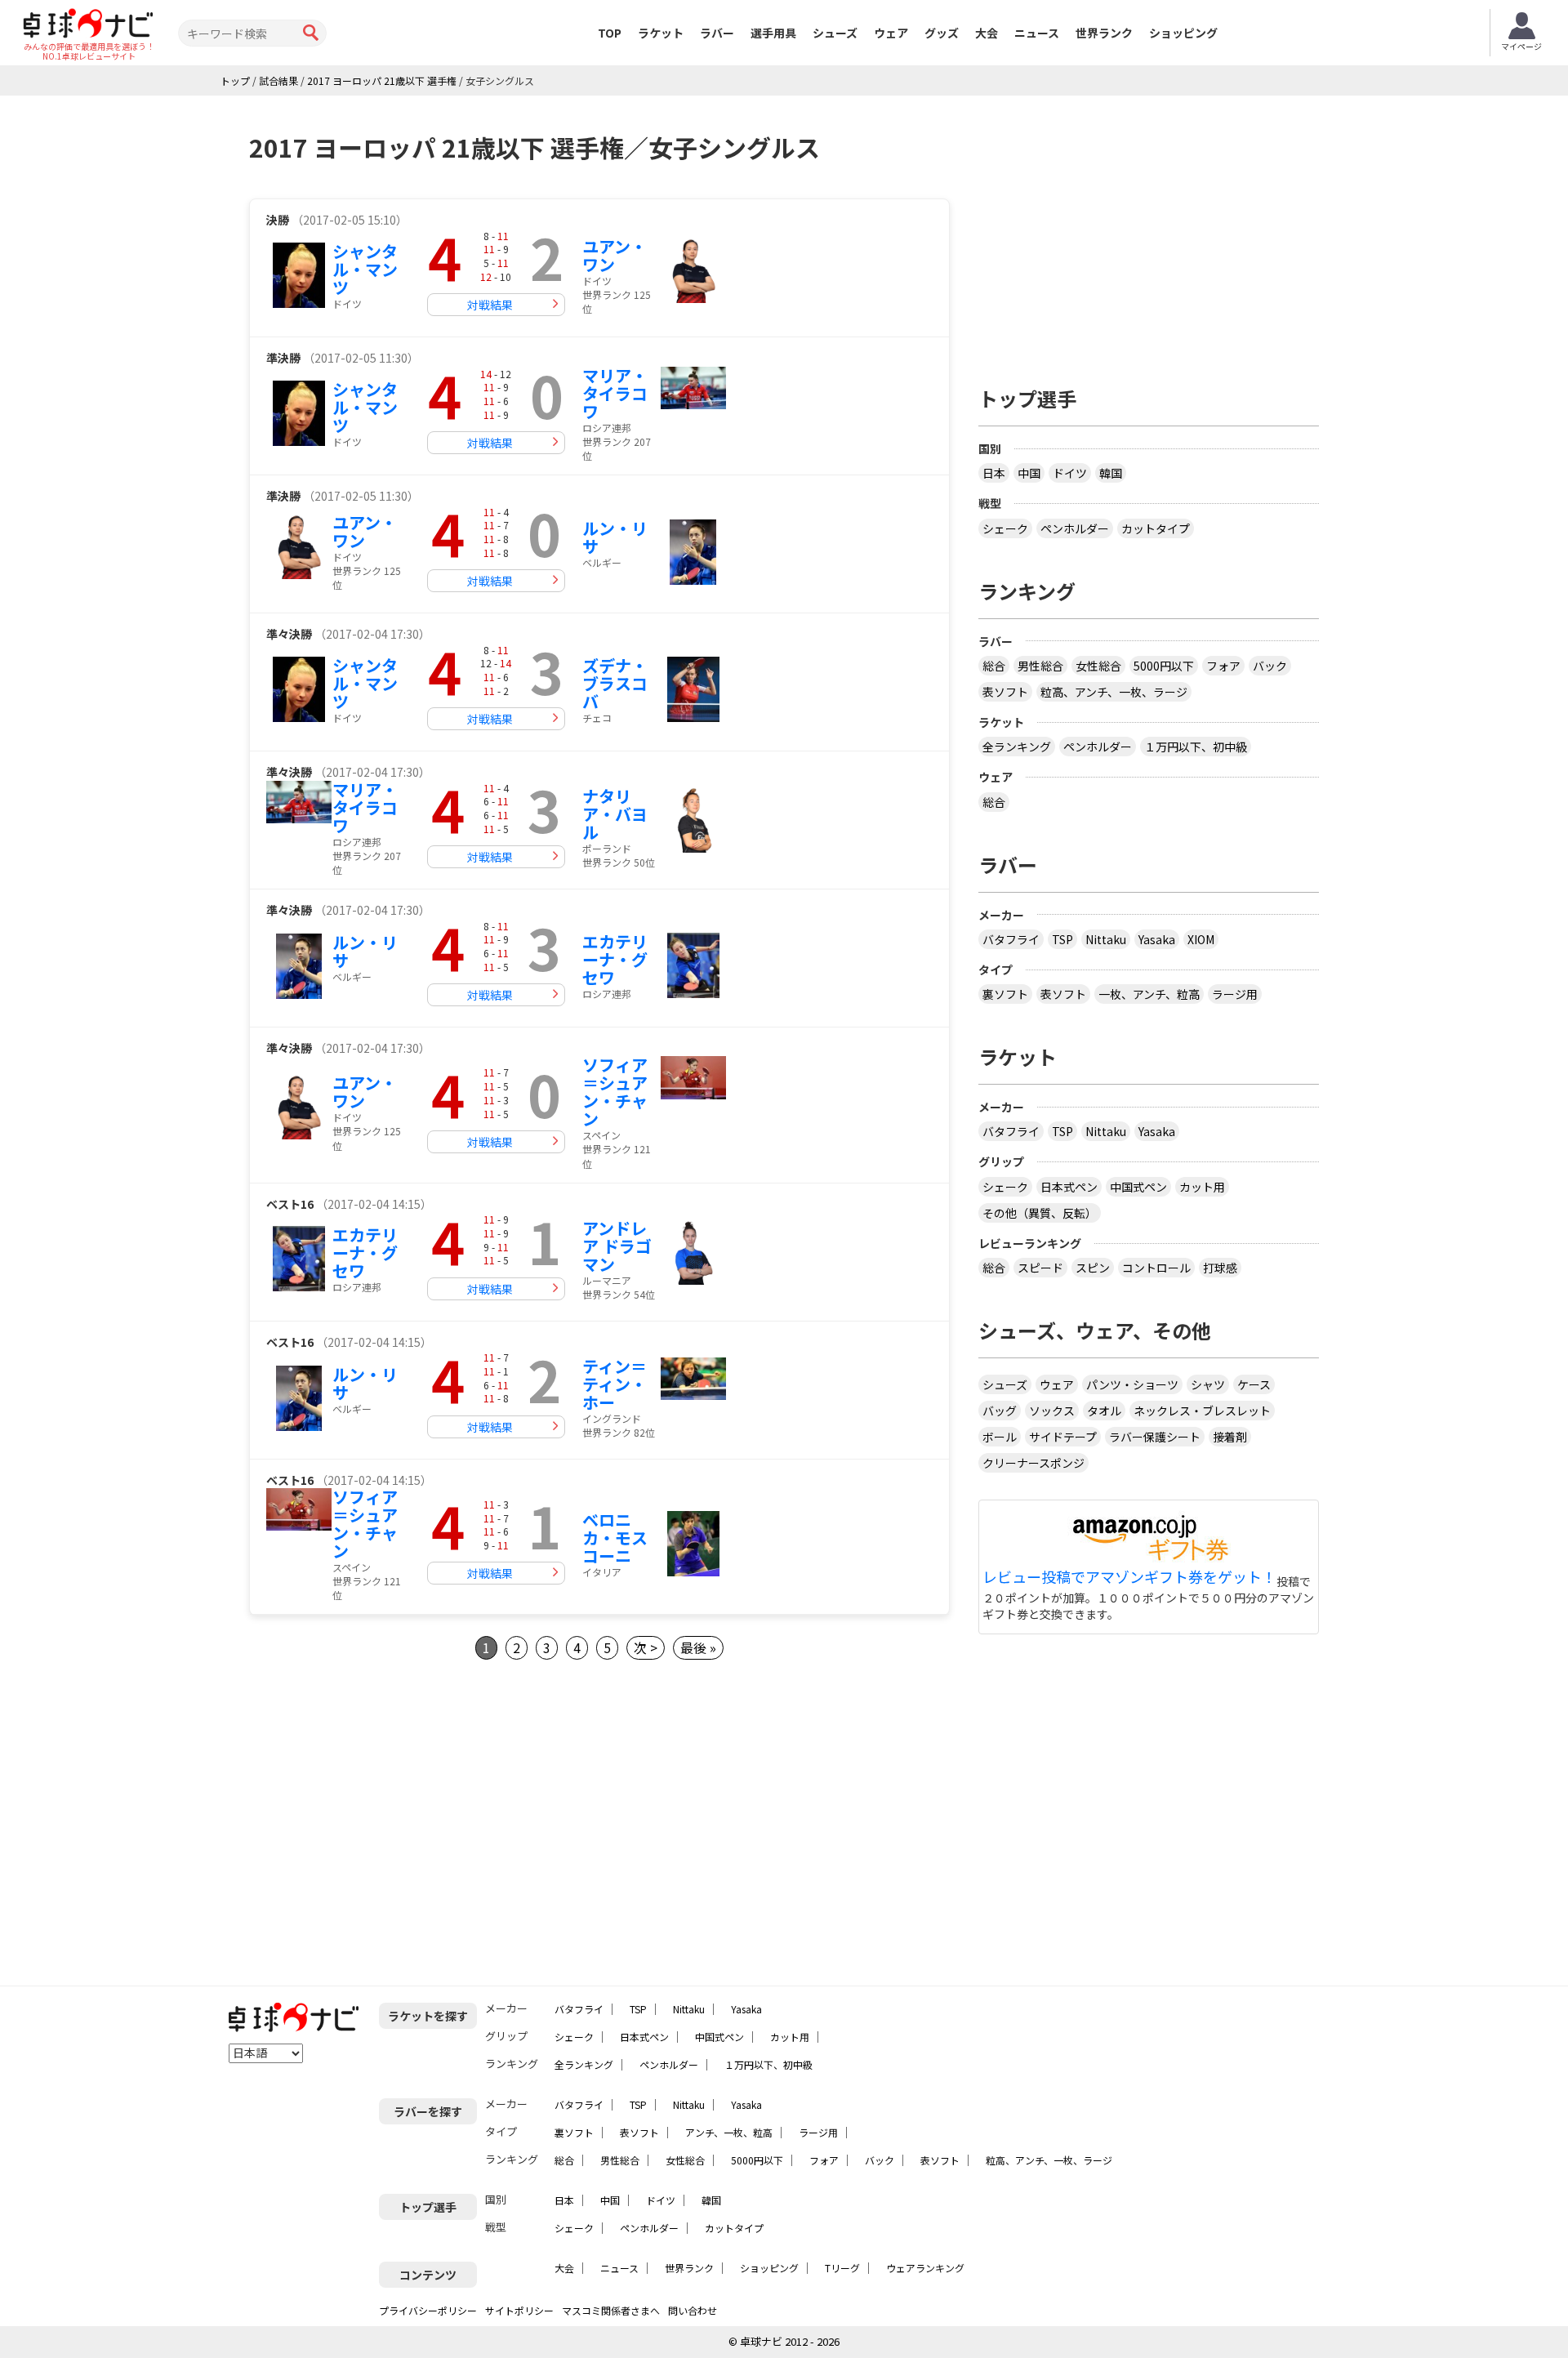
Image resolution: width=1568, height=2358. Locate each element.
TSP (1062, 939)
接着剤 (1230, 1437)
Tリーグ (842, 2268)
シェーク (1005, 528)
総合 (994, 666)
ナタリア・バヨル (615, 814)
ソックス (1052, 1411)
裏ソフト (1005, 994)
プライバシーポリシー (428, 2310)
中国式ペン (1138, 1187)
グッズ (942, 33)
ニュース (1037, 33)
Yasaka (1157, 939)
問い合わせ (693, 2310)
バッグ (1000, 1411)
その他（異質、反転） (1040, 1213)
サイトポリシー (519, 2310)
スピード (1040, 1268)
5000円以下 (1164, 666)
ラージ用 (1235, 994)
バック (1270, 666)
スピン (1093, 1268)
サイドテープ (1063, 1437)
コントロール (1156, 1268)
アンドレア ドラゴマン (617, 1246)
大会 (987, 33)
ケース (1254, 1384)
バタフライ (1011, 939)
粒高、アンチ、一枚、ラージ (1114, 692)
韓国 (1111, 473)
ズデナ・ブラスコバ (615, 683)
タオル (1104, 1411)
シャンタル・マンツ (365, 269)
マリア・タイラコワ (615, 393)
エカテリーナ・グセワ (615, 959)
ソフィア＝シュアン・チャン (615, 1092)
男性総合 (1040, 666)
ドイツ (1070, 473)
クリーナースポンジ (1033, 1463)
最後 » (698, 1647)
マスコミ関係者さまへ (611, 2310)
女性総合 (1098, 666)
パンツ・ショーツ (1132, 1384)
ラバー (717, 33)
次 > (646, 1647)
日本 (994, 473)
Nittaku (1106, 939)
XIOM (1201, 939)
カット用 (1202, 1187)
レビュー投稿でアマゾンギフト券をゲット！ (1129, 1577)
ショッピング (1183, 33)
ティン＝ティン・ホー (615, 1384)
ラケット (661, 33)
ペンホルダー (1075, 528)
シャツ (1208, 1384)
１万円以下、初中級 (1196, 747)
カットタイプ (1156, 528)
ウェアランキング (925, 2268)
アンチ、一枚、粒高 (729, 2132)
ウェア (891, 33)
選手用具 (773, 33)
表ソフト (1005, 692)
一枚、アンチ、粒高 (1149, 994)
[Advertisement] (386, 1823)
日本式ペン (1069, 1187)
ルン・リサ (615, 537)
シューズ (835, 33)
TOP (610, 33)
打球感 (1220, 1268)
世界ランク (1104, 33)
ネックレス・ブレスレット (1202, 1411)
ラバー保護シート (1155, 1437)
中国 (1029, 473)
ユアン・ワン (615, 255)
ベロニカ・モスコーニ (615, 1538)
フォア (1223, 666)
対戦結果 (490, 305)
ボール (1000, 1437)
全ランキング (1017, 747)
